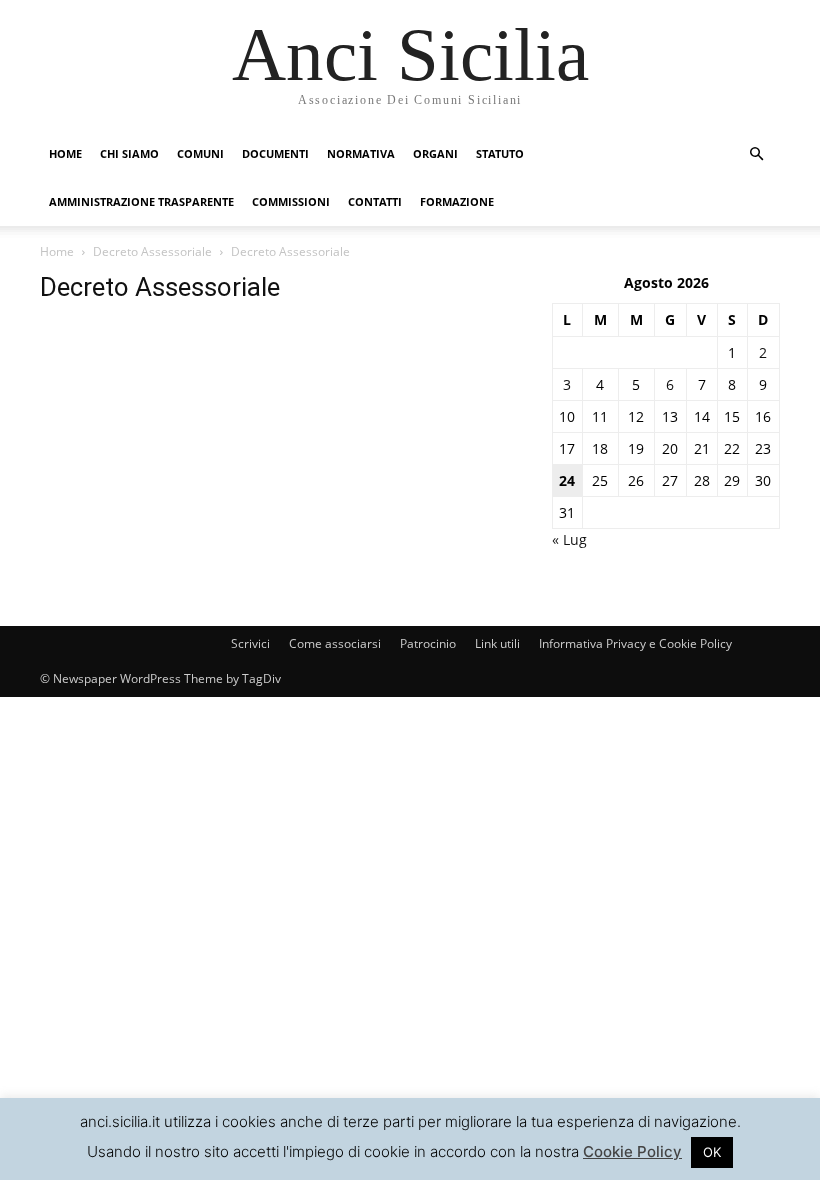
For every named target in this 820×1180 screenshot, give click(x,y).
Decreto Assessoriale (152, 251)
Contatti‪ (375, 201)
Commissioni (291, 201)
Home (65, 153)
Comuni (200, 153)
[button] (756, 154)
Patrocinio (428, 643)
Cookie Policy (632, 1151)
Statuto (500, 153)
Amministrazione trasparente (141, 201)
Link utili (497, 643)
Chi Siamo (129, 153)
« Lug (569, 539)
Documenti (275, 153)
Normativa (361, 153)
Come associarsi (335, 643)
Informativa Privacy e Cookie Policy (635, 643)
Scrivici (250, 643)
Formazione (457, 201)
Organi (435, 153)
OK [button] (712, 1152)
